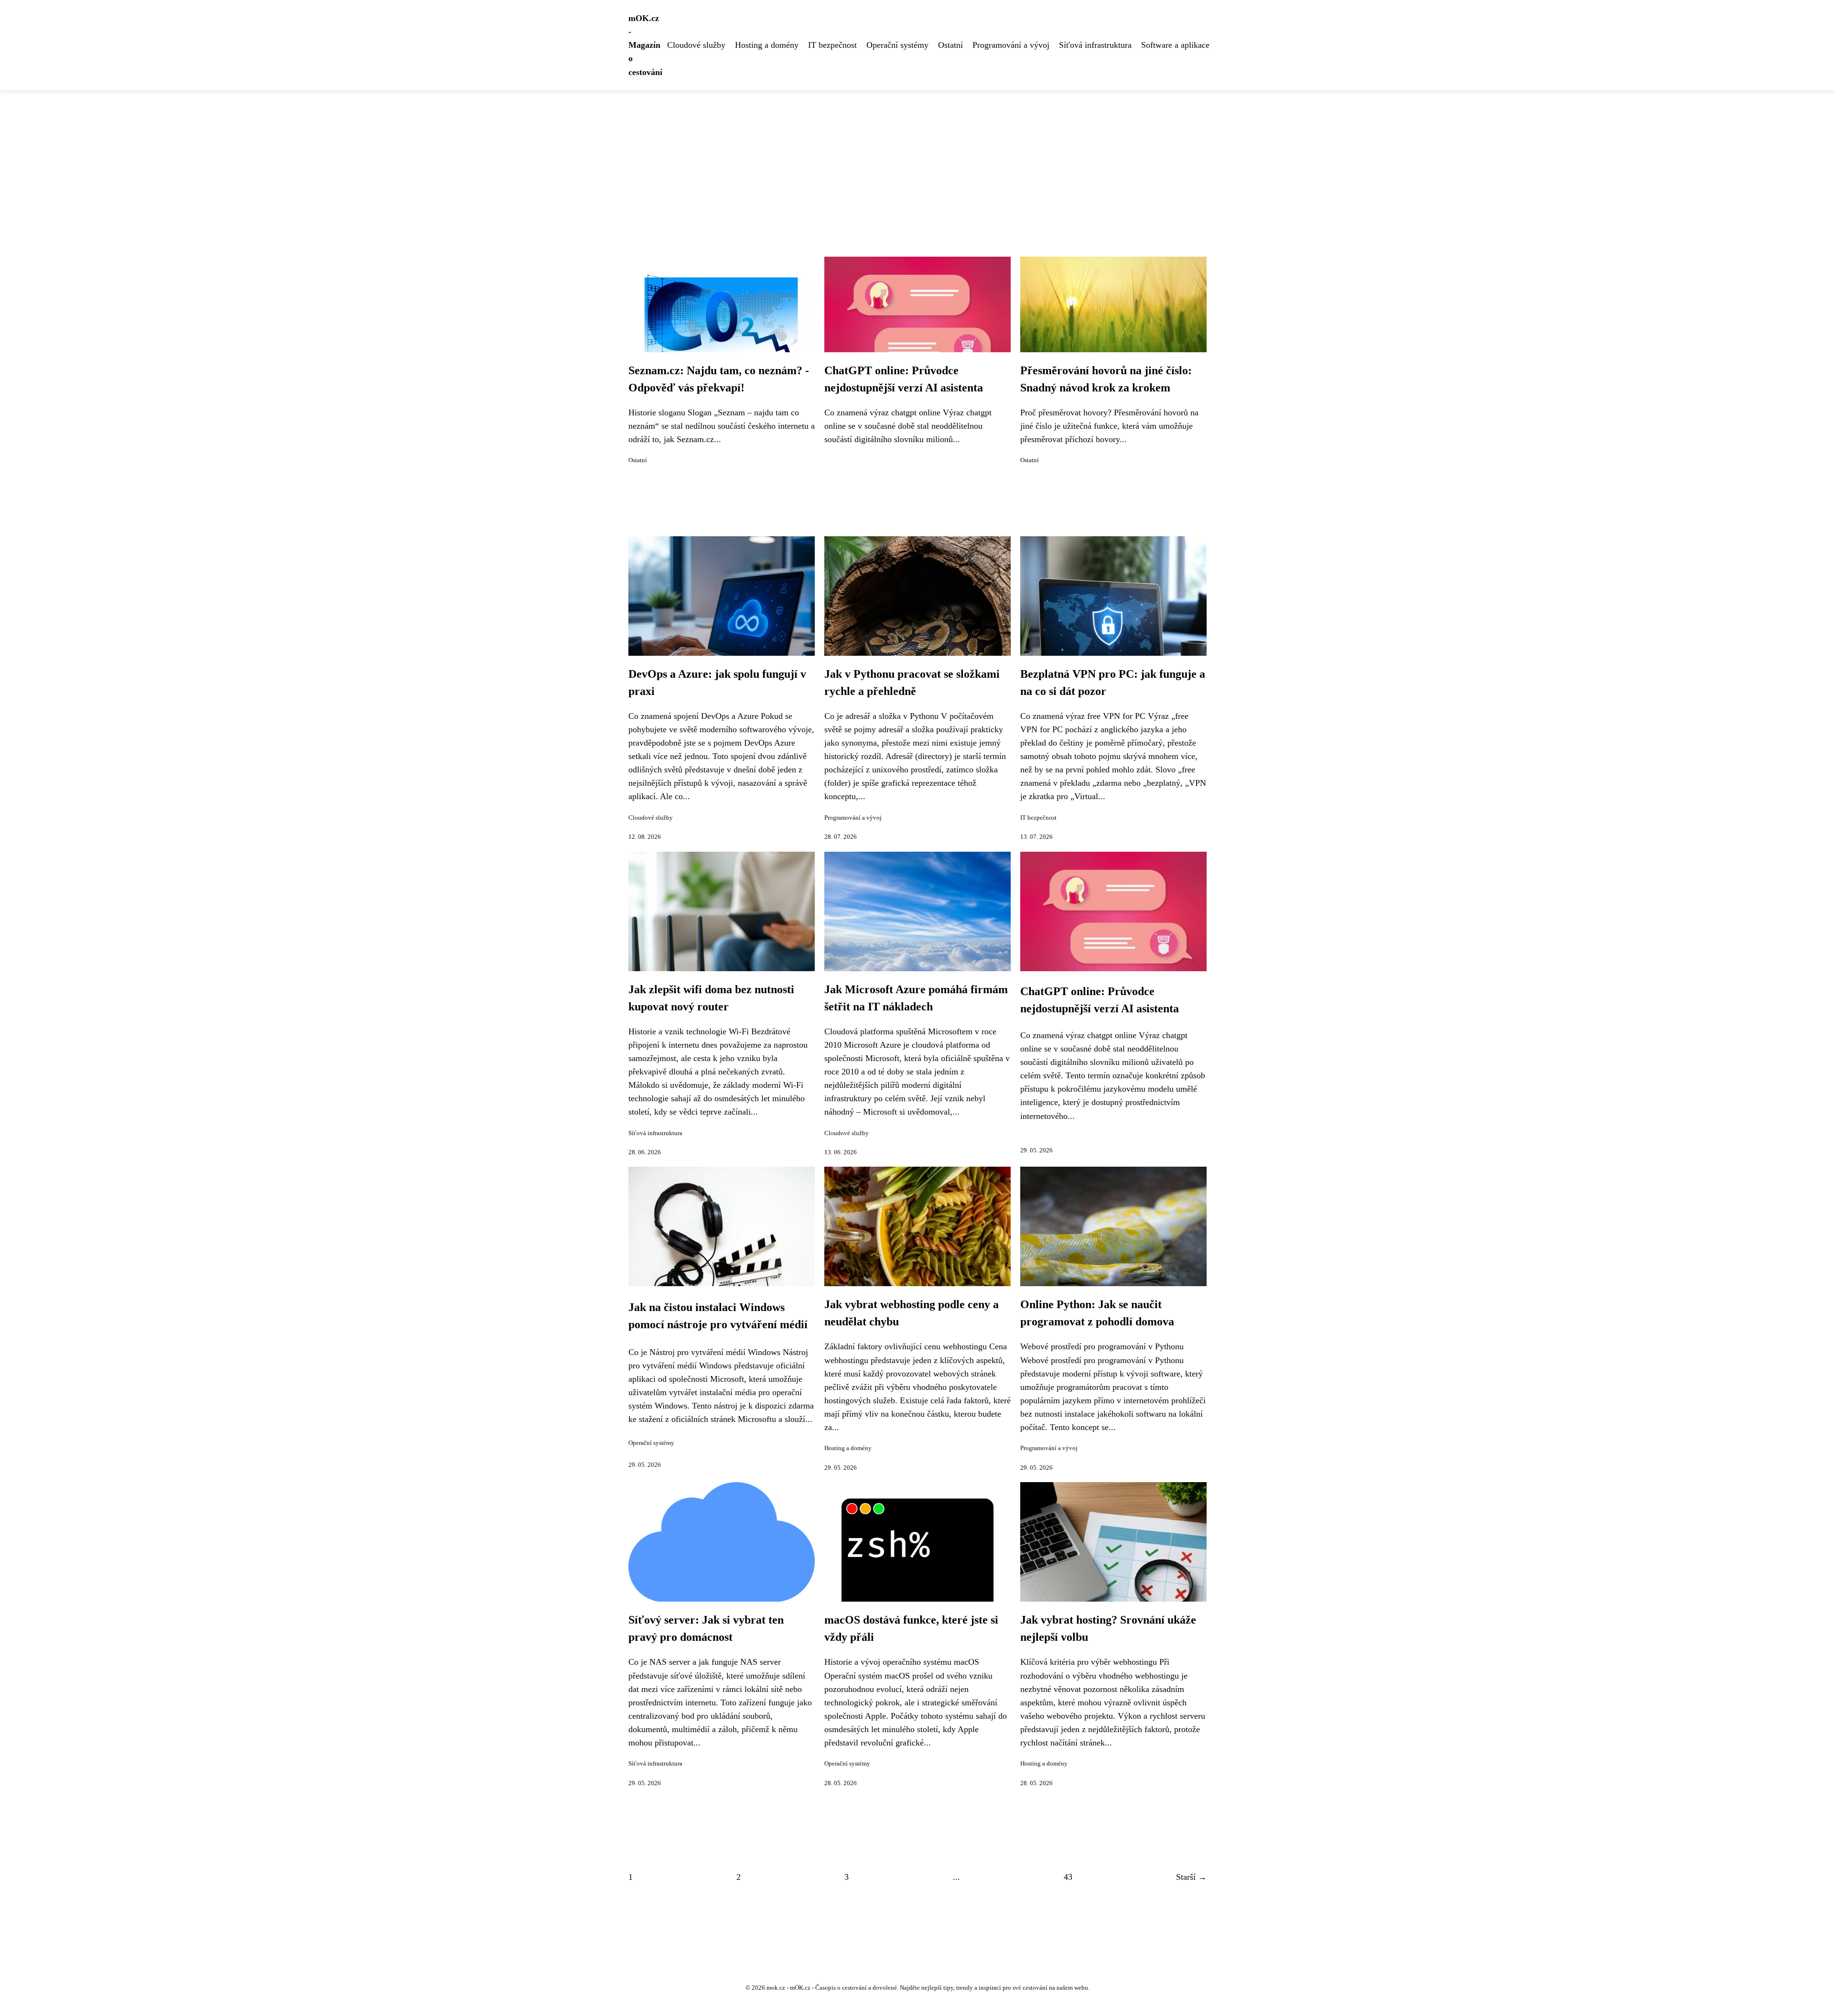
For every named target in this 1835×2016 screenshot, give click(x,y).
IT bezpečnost (832, 45)
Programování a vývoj (1011, 45)
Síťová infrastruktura (1095, 45)
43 (1068, 1877)
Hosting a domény (767, 45)
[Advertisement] (917, 162)
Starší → (1191, 1877)
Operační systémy (897, 45)
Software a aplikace (1175, 45)
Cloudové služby (696, 45)
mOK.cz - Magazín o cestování (645, 45)
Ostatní (950, 45)
